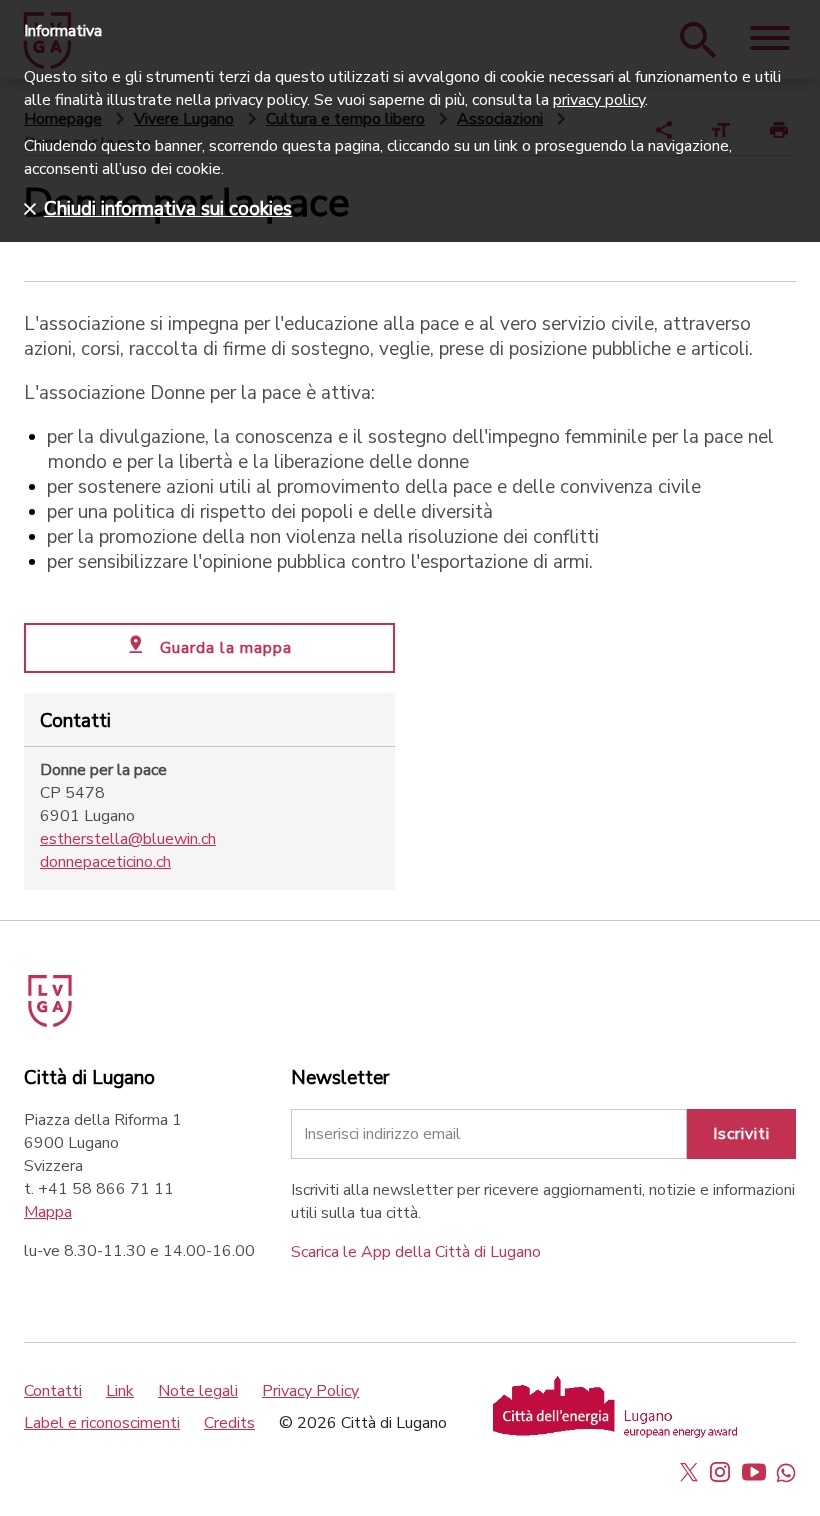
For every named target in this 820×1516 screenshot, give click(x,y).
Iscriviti (741, 1134)
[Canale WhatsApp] (786, 1472)
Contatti (53, 1391)
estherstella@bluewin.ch (128, 839)
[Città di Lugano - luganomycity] (689, 1472)
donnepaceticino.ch (105, 862)
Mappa (48, 1212)
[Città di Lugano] (78, 993)
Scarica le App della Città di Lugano (416, 1252)
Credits (229, 1423)
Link (120, 1391)
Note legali (198, 1391)
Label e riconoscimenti (102, 1423)
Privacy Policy (310, 1391)
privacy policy (599, 100)
